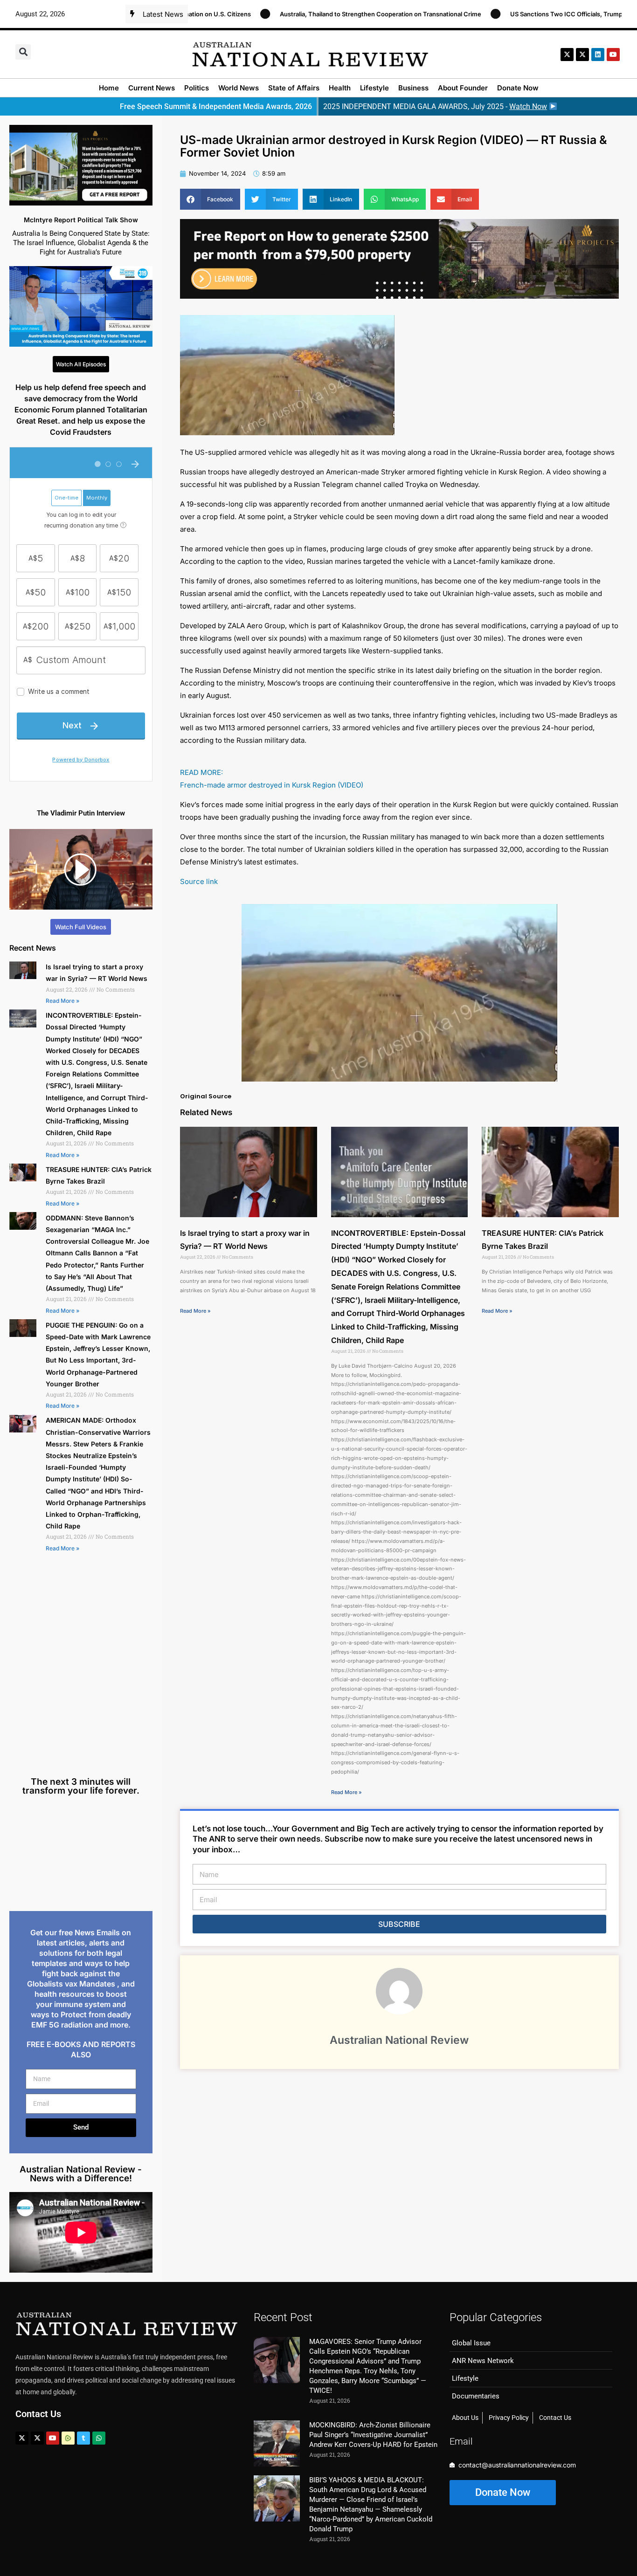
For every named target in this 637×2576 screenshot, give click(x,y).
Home (109, 88)
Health (340, 88)
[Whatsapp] (99, 2438)
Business (413, 88)
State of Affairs (294, 88)
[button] (23, 52)
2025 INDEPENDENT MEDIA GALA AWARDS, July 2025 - (435, 106)
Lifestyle (374, 88)
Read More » (62, 1001)
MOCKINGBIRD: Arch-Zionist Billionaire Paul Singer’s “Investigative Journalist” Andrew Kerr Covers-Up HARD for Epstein (373, 2435)
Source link (199, 881)
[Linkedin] (598, 55)
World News (239, 88)
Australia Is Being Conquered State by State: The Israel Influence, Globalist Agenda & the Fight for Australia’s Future (81, 243)
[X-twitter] (567, 55)
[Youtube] (53, 2438)
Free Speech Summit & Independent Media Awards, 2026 (216, 106)
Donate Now (518, 88)
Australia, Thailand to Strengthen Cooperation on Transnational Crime (286, 14)
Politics (197, 88)
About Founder (463, 88)
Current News (152, 88)
